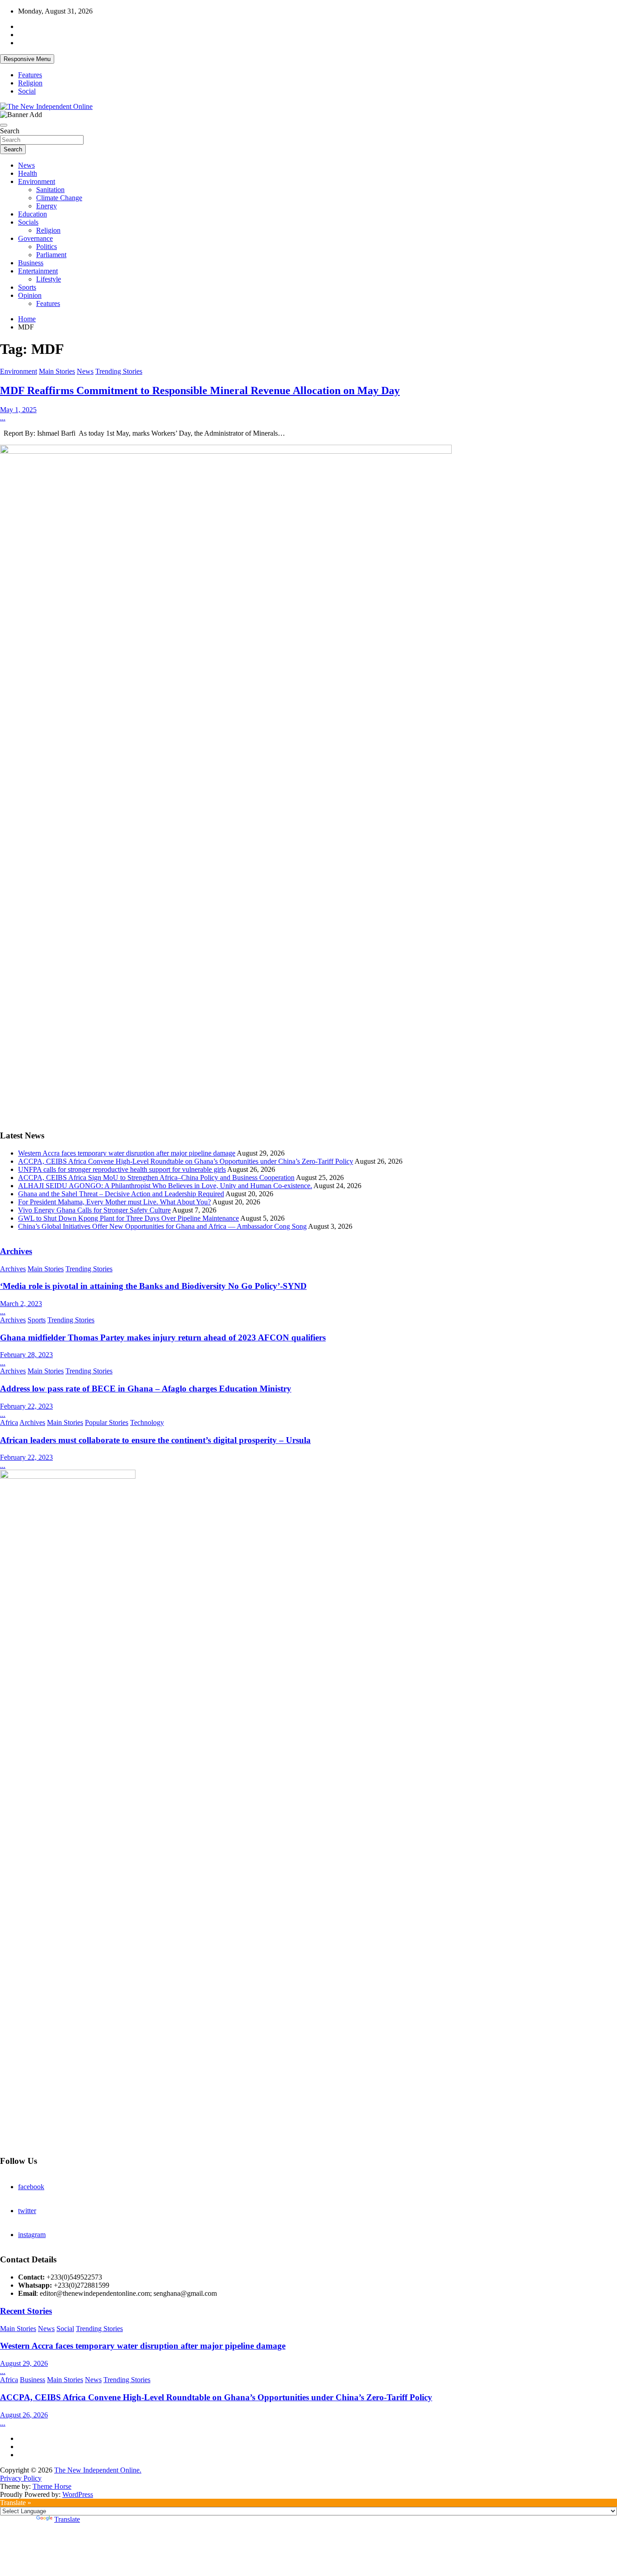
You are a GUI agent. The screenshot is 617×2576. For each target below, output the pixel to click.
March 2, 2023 (21, 1304)
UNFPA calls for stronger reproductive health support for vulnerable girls (122, 1169)
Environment (37, 181)
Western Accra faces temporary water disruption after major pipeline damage (127, 1153)
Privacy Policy (21, 2478)
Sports (27, 287)
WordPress (78, 2494)
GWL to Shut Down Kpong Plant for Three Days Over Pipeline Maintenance (129, 1218)
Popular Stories (107, 1422)
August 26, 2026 (24, 2415)
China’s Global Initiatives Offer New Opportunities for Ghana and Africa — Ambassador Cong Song (162, 1226)
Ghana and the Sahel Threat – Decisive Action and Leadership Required (121, 1194)
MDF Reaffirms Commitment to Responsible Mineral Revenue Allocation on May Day (200, 390)
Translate (67, 2519)
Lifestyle (49, 279)
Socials (28, 222)
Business (31, 263)
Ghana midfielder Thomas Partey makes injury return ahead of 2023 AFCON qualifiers (163, 1337)
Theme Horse (52, 2486)
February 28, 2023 (26, 1355)
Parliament (51, 255)
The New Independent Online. (98, 2470)
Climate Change (59, 198)
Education (33, 214)
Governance (35, 238)
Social (27, 91)
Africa (9, 1422)
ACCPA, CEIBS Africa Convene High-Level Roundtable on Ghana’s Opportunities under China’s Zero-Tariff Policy (186, 1161)
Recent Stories (26, 2311)
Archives (16, 1251)
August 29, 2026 (24, 2363)
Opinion (30, 295)
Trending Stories (119, 371)
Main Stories (57, 371)
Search (10, 131)
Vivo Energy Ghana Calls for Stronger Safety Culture (94, 1210)
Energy (47, 206)
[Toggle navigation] (4, 125)
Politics (47, 247)
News (26, 165)
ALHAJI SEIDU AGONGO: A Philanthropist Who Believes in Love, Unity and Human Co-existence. (165, 1186)
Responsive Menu (27, 59)
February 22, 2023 (26, 1406)
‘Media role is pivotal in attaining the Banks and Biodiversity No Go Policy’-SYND (153, 1286)
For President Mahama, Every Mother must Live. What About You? (115, 1202)
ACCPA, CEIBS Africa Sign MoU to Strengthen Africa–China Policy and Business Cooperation (156, 1178)
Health (28, 173)
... (3, 418)
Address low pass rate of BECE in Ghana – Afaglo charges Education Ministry (146, 1389)
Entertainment (38, 271)
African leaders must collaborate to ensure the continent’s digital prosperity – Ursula (155, 1440)
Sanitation (50, 190)
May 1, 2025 (18, 410)
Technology (147, 1422)
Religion (30, 83)
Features (30, 75)
